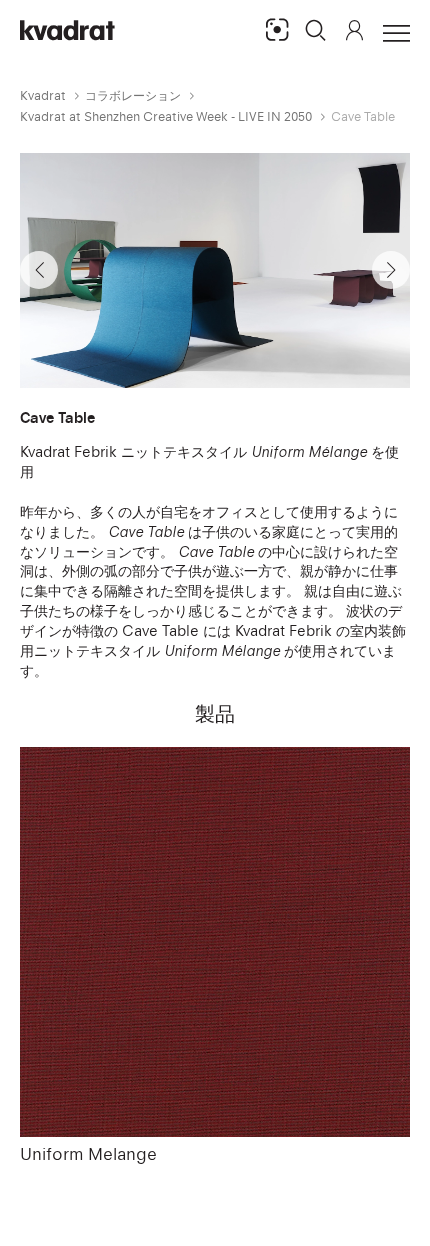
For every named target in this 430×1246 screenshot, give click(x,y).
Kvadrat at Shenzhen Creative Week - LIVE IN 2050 (166, 116)
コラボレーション (133, 95)
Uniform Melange (88, 1154)
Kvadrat (43, 95)
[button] (316, 30)
